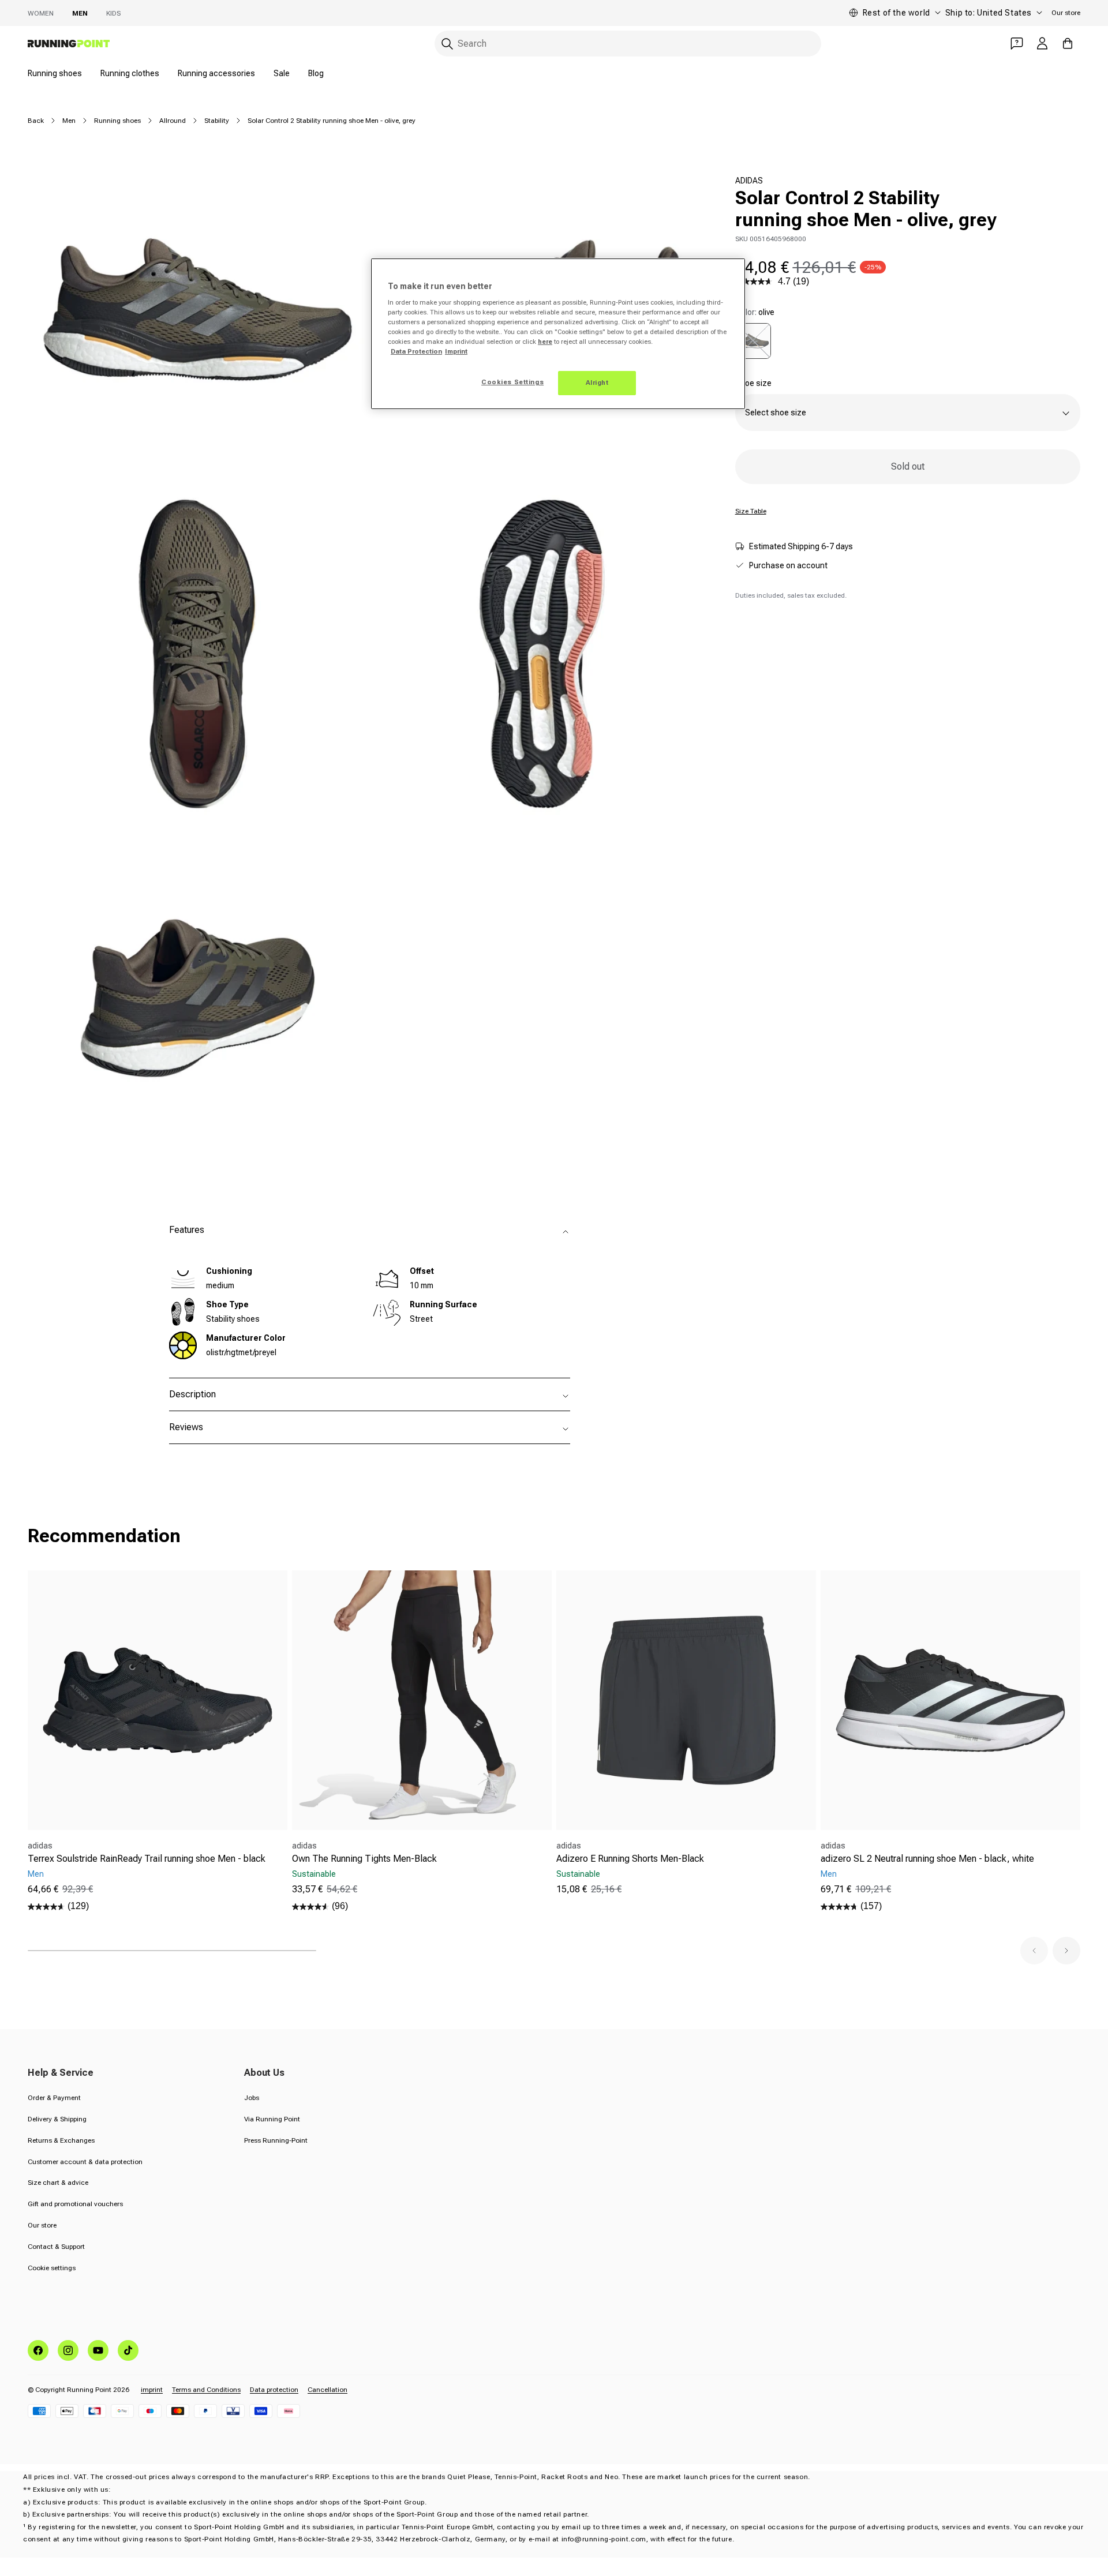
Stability (217, 121)
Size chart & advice (58, 2183)
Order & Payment (54, 2098)
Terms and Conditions (206, 2390)
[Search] (447, 44)
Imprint (456, 351)
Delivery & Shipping (57, 2119)
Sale (282, 73)
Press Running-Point (276, 2140)
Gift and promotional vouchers (75, 2204)
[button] (1034, 1951)
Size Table (751, 511)
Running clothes (130, 73)
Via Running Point (272, 2119)
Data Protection (416, 351)
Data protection (274, 2390)
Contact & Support (56, 2247)
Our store (1066, 13)
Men (80, 13)
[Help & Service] (1017, 43)
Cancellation (327, 2390)
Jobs (252, 2098)
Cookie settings (52, 2268)
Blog (316, 73)
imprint (152, 2390)
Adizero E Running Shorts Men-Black (630, 1859)
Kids (113, 13)
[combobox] (628, 44)
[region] (558, 334)
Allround (173, 121)
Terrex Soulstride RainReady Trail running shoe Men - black (147, 1859)
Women (41, 13)
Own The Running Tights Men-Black (364, 1859)
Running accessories (216, 73)
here (545, 342)
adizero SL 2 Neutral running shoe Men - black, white (927, 1859)
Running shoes (55, 73)
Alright (597, 383)
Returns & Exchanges (61, 2140)
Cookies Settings (512, 382)
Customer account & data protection (85, 2162)
